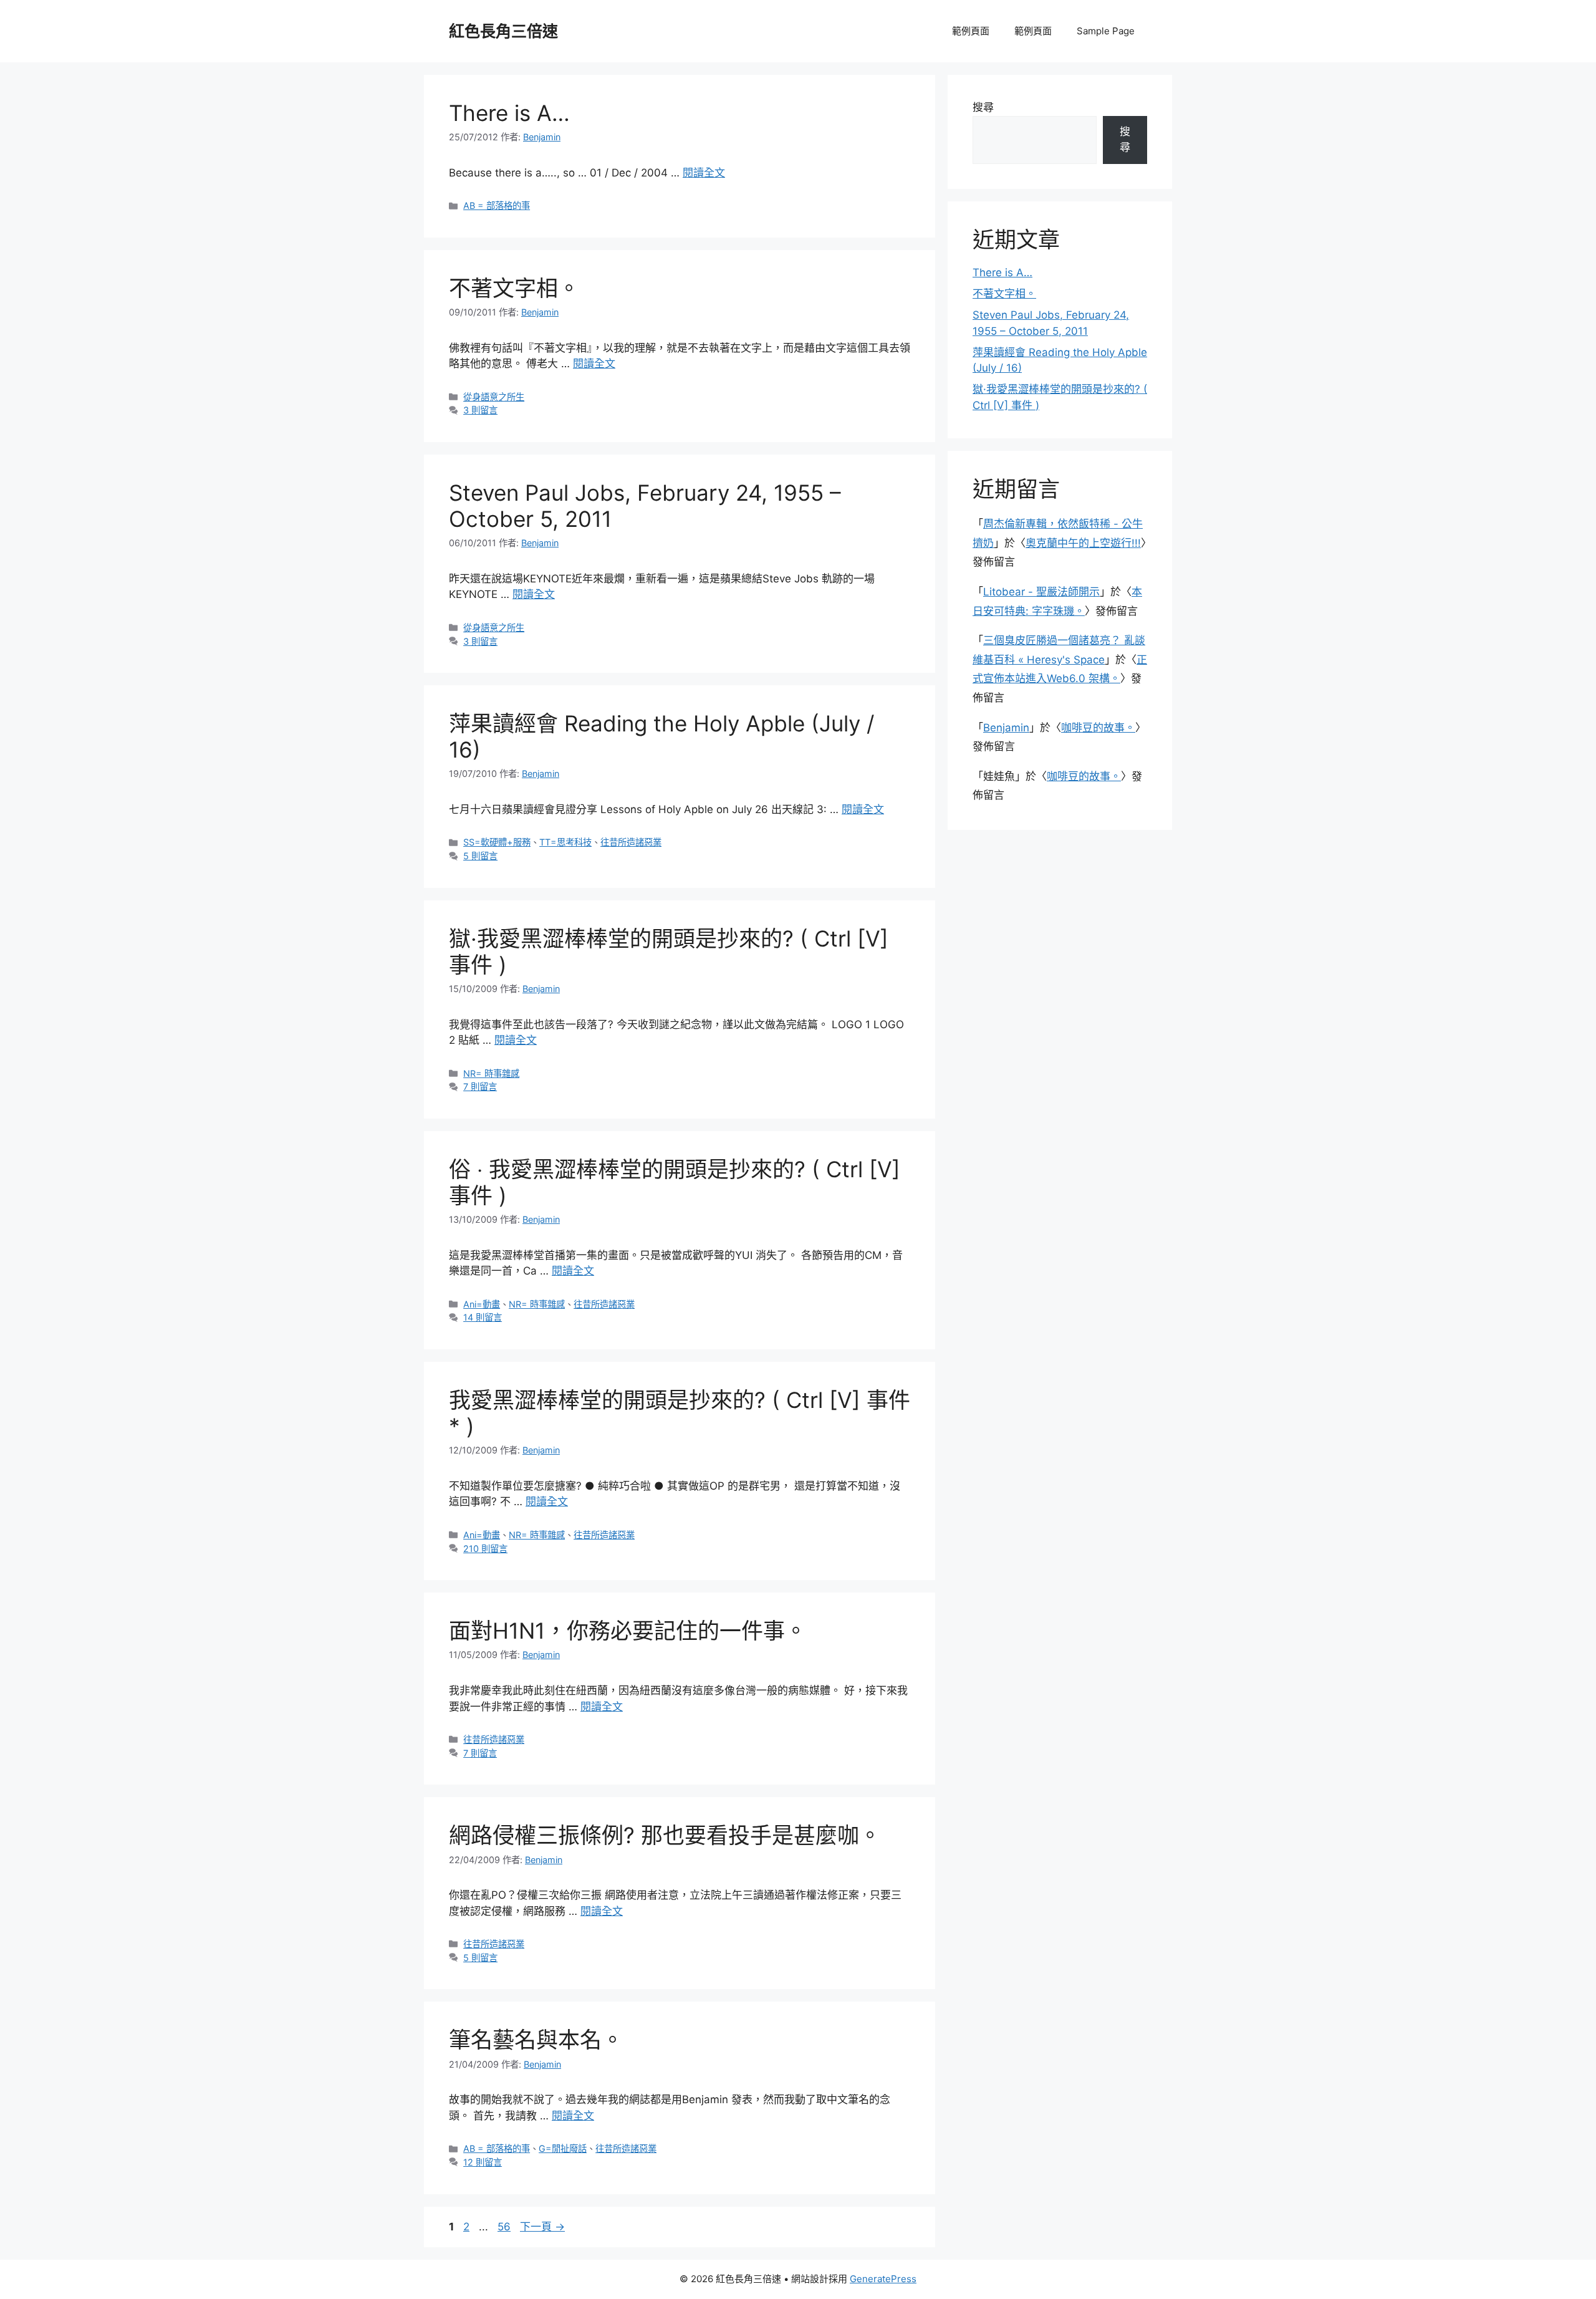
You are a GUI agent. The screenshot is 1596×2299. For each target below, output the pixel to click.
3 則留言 (480, 410)
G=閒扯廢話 (563, 2148)
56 (504, 2227)
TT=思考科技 (565, 842)
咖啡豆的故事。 (1098, 728)
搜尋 (983, 107)
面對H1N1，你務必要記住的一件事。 (628, 1631)
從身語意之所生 (494, 397)
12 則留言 (483, 2162)
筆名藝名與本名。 (536, 2040)
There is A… (509, 113)
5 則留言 (480, 856)
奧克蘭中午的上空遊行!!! (1083, 543)
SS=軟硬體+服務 (497, 842)
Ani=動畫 (482, 1304)
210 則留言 (485, 1549)
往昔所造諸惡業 (631, 842)
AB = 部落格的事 (497, 205)
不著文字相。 (514, 288)
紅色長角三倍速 (503, 31)
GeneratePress (883, 2279)
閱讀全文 (704, 173)
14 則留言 (483, 1317)
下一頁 (542, 2227)
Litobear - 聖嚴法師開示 (1041, 592)
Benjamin (1006, 728)
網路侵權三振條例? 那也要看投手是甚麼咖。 (665, 1835)
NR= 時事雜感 (491, 1073)
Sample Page (1106, 31)
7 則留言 (480, 1087)
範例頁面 (971, 31)
